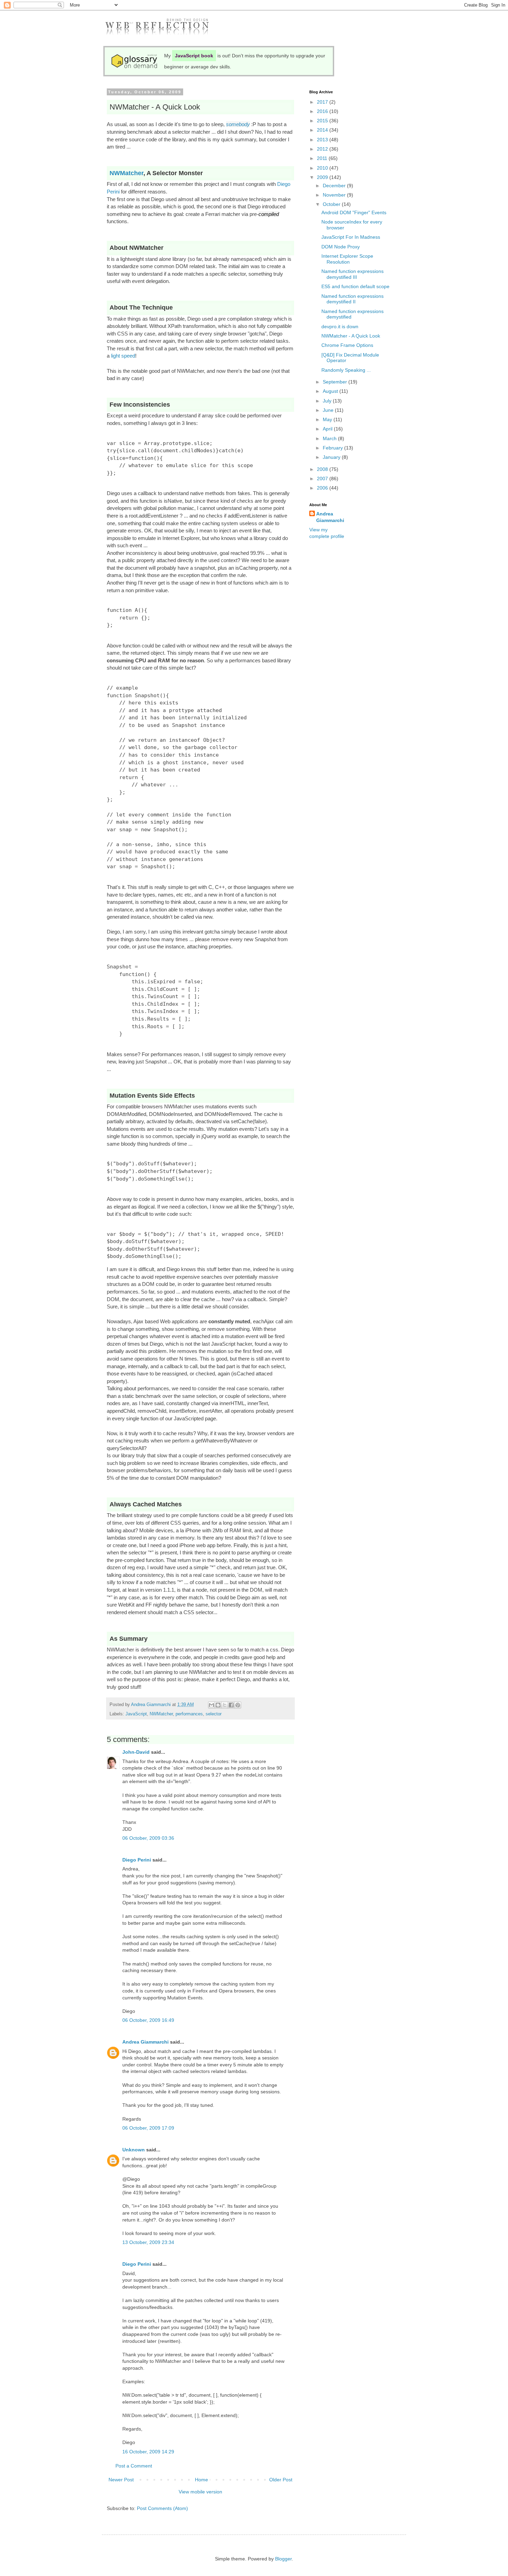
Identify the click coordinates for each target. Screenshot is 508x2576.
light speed (123, 356)
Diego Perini (137, 1860)
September (336, 382)
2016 (323, 111)
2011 (323, 158)
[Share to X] (225, 1705)
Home (201, 2480)
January (332, 457)
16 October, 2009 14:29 (148, 2452)
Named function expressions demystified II (352, 299)
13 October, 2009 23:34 (148, 2242)
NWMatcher (126, 173)
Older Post (281, 2480)
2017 (323, 102)
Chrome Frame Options (347, 345)
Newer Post (121, 2480)
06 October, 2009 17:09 (148, 2128)
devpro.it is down (340, 326)
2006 (323, 488)
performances (189, 1714)
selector (214, 1714)
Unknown (134, 2150)
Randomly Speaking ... (346, 370)
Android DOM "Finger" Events (354, 212)
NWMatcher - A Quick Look (351, 336)
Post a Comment (134, 2466)
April (328, 429)
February (333, 448)
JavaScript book (194, 56)
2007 (323, 479)
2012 (323, 149)
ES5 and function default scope (355, 286)
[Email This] (211, 1705)
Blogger (283, 2559)
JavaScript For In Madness (351, 237)
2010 (323, 168)
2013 (323, 140)
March (330, 438)
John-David (136, 1752)
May (328, 419)
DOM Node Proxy (341, 247)
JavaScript (136, 1714)
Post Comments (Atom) (162, 2508)
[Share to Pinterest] (238, 1705)
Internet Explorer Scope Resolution (347, 259)
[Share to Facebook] (231, 1705)
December (335, 186)
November (335, 195)
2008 (323, 469)
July (328, 401)
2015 (323, 121)
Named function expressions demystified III (352, 274)
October (332, 204)
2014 (323, 130)
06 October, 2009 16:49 (148, 2020)
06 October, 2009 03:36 (148, 1838)
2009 (323, 177)
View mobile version (200, 2492)
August (331, 391)
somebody (238, 124)
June (329, 410)
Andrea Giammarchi (145, 2042)
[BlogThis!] (218, 1705)
